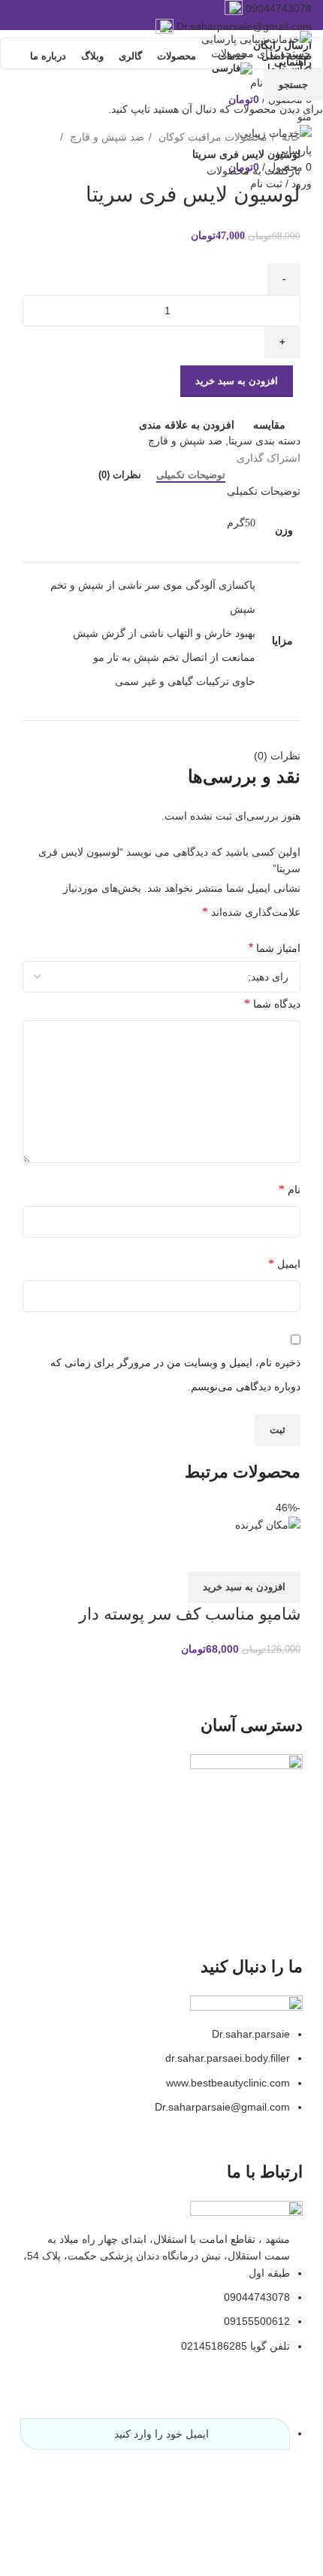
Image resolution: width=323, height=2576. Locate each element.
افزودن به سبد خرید (237, 381)
